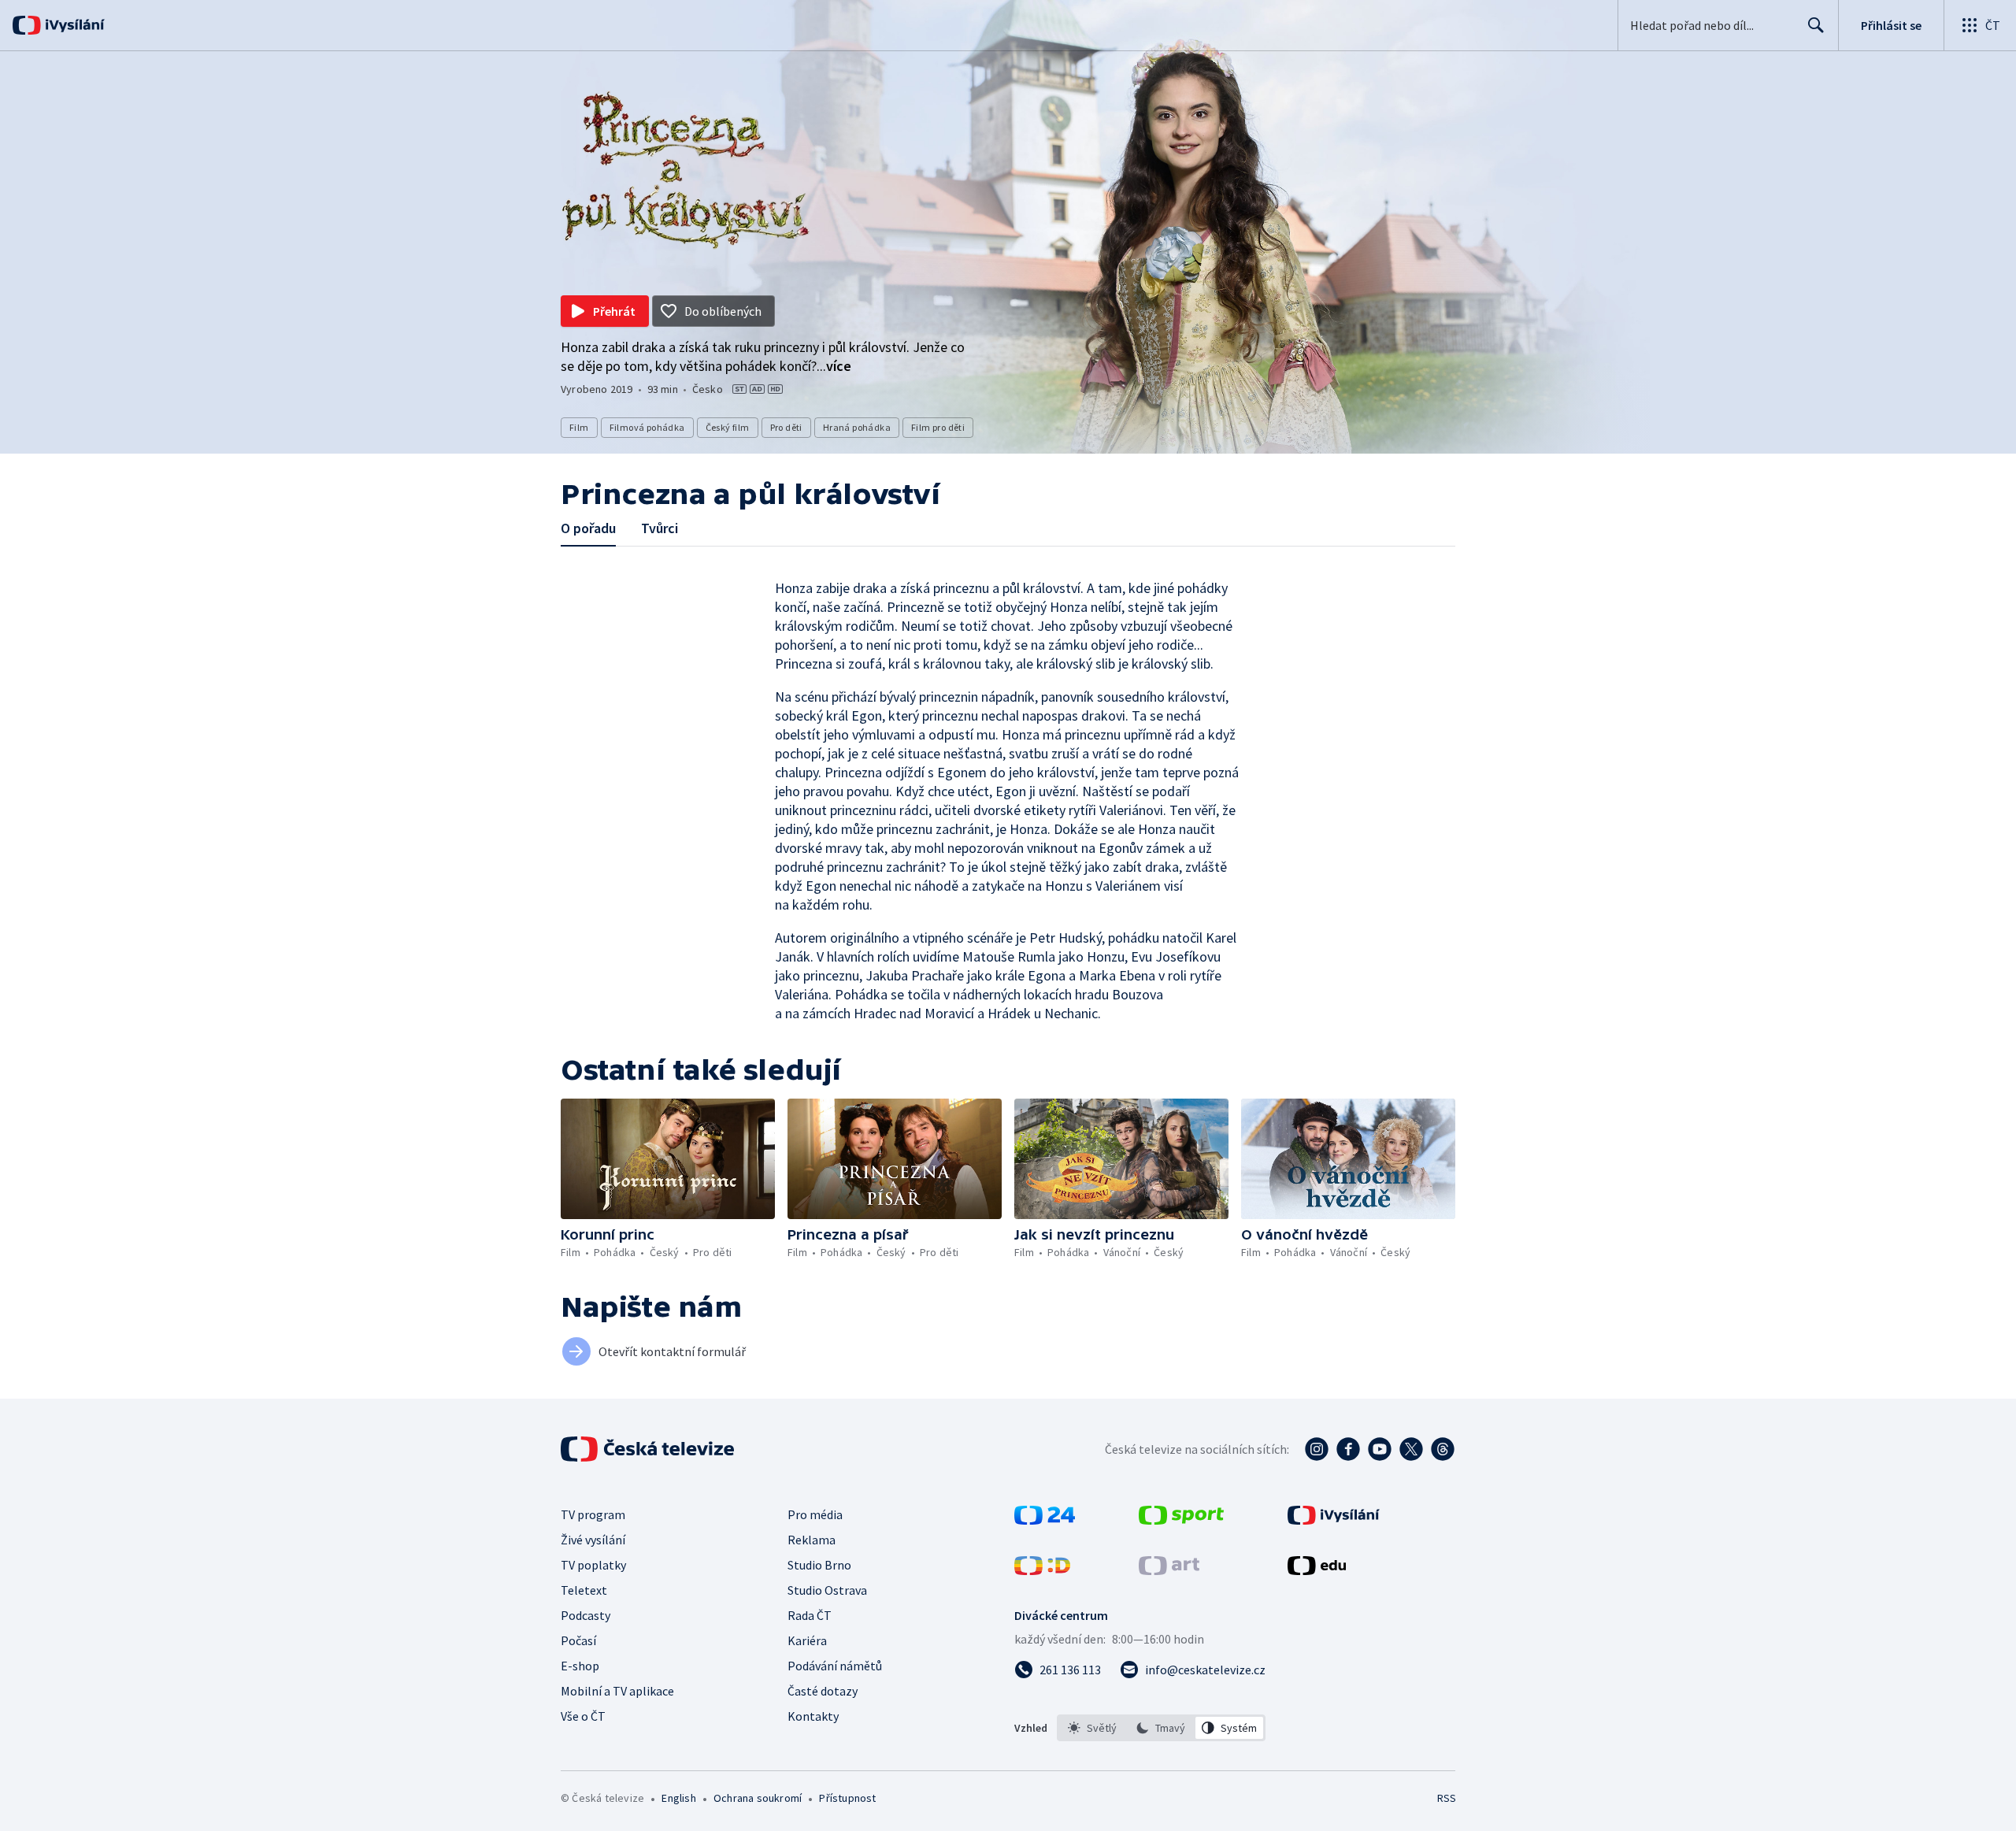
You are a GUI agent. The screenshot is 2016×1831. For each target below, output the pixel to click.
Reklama (812, 1540)
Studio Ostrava (827, 1590)
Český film (728, 427)
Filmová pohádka (647, 427)
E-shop (580, 1666)
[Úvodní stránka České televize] (649, 1449)
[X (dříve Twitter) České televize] (1411, 1449)
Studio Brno (819, 1565)
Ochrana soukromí (758, 1798)
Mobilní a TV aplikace (617, 1691)
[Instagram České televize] (1317, 1449)
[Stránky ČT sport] (1181, 1520)
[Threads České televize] (1443, 1449)
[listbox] (1161, 1728)
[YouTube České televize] (1380, 1449)
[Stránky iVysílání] (1334, 1520)
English (678, 1798)
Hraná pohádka (857, 427)
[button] (668, 1159)
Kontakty (813, 1716)
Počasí (578, 1640)
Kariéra (807, 1640)
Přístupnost (847, 1798)
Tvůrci (660, 528)
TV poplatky (593, 1565)
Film (579, 427)
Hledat (1816, 25)
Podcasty (586, 1615)
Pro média (815, 1514)
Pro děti (786, 427)
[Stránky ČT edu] (1317, 1570)
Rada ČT (810, 1615)
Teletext (584, 1590)
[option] (1093, 1728)
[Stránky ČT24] (1045, 1520)
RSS (1447, 1798)
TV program (593, 1514)
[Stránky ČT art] (1169, 1570)
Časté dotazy (823, 1691)
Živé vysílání (593, 1540)
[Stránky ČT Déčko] (1042, 1570)
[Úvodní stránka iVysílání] (73, 25)
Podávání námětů (835, 1666)
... (834, 366)
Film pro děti (938, 427)
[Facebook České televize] (1348, 1449)
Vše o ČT (583, 1716)
